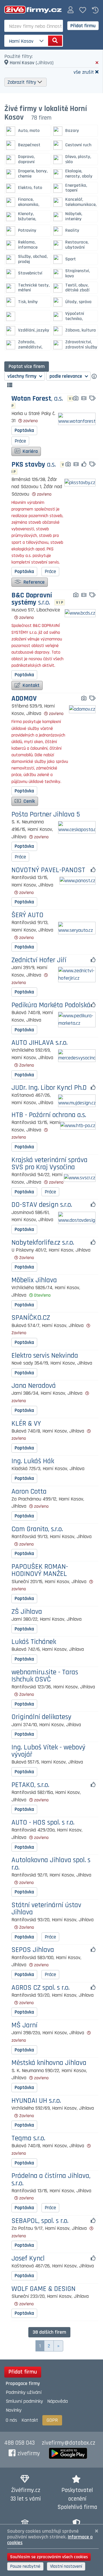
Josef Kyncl (28, 2259)
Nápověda (58, 2401)
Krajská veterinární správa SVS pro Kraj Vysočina (49, 1164)
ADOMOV (24, 699)
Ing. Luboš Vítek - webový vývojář (48, 1751)
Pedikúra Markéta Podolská (51, 1005)
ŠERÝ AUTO (27, 915)
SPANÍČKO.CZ (31, 1318)
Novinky (14, 2410)
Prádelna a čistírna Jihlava (51, 2180)
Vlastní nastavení (66, 2566)
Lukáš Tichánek (34, 1642)
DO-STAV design (42, 1205)
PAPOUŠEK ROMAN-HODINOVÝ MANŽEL (40, 1570)
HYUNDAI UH (36, 2101)
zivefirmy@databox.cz (69, 2443)
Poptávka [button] (24, 430)
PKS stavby (34, 465)
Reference (33, 582)
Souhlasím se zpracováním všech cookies (49, 2557)
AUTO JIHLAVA (39, 1043)
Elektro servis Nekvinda (45, 1356)
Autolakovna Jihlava (51, 1864)
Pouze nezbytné (25, 2566)
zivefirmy (29, 2454)
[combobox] (34, 26)
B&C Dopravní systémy (32, 599)
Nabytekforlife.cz (43, 1243)
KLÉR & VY (26, 1424)
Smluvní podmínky (24, 2401)
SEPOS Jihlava (33, 1950)
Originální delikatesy (41, 1717)
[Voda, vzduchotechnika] (27, 316)
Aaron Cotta (29, 1492)
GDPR (52, 2420)
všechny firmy (22, 376)
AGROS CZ (40, 1988)
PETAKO (30, 1785)
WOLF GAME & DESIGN (43, 2289)
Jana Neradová (34, 1386)
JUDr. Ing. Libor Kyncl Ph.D (49, 1088)
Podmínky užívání (24, 2392)
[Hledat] (55, 41)
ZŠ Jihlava (27, 1612)
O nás (11, 2420)
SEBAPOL (40, 2221)
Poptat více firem (27, 366)
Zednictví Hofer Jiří (39, 960)
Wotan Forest (37, 399)
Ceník (29, 801)
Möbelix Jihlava (34, 1280)
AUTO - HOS (43, 1823)
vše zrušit (84, 72)
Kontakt (30, 685)
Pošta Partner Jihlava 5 (46, 815)
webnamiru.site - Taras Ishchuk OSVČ (45, 1676)
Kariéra (30, 451)
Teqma (28, 2138)
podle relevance (66, 376)
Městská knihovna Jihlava (49, 2063)
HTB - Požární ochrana (49, 1115)
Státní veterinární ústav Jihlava (46, 1909)
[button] (71, 10)
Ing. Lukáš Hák (33, 1461)
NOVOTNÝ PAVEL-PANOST (48, 870)
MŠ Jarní (24, 2025)
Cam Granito (37, 1529)
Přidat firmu (83, 26)
